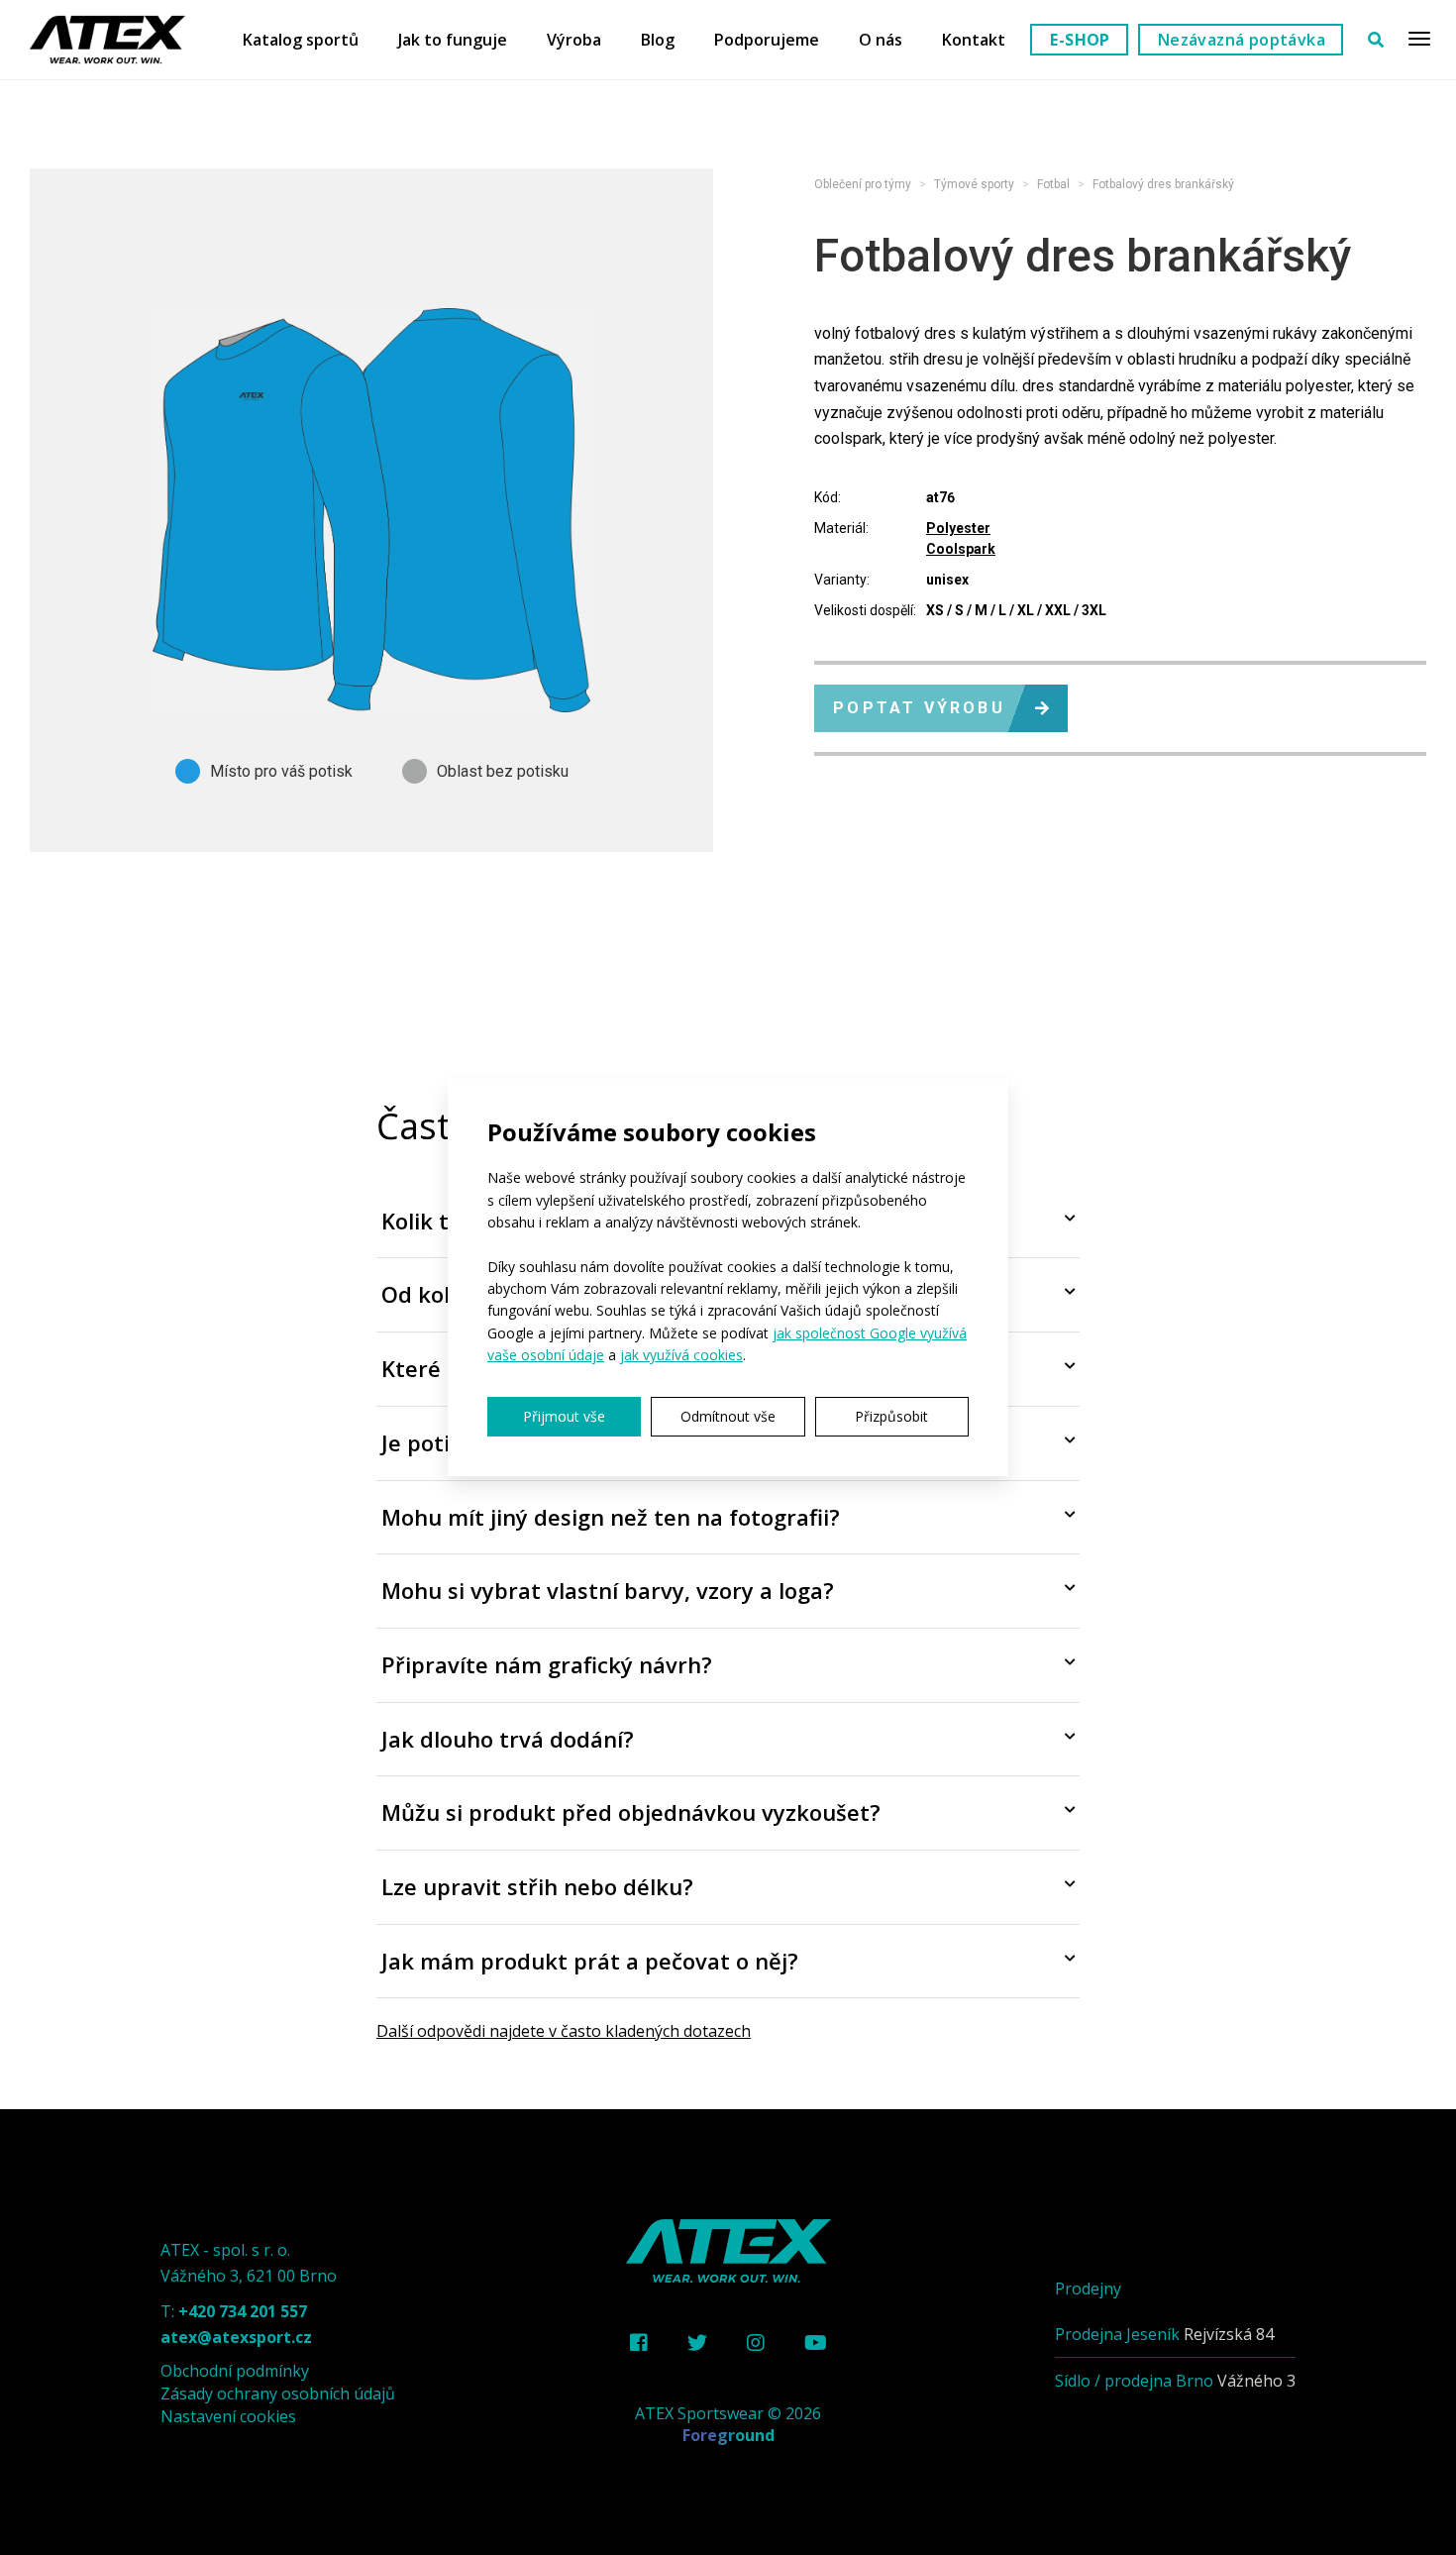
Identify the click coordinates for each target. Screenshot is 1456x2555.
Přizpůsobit (891, 1416)
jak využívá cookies (681, 1355)
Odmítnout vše (728, 1416)
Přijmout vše (564, 1416)
